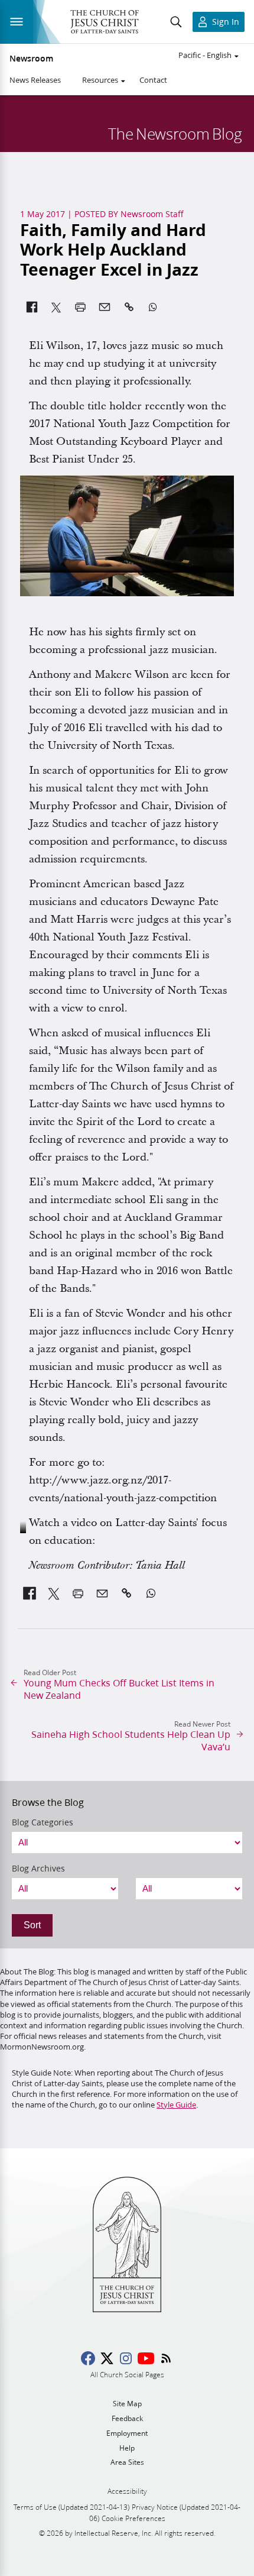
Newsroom (31, 59)
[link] (30, 1594)
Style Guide (176, 2105)
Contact (153, 80)
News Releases (35, 80)
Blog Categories (43, 1822)
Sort (32, 1925)
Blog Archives (38, 1869)
